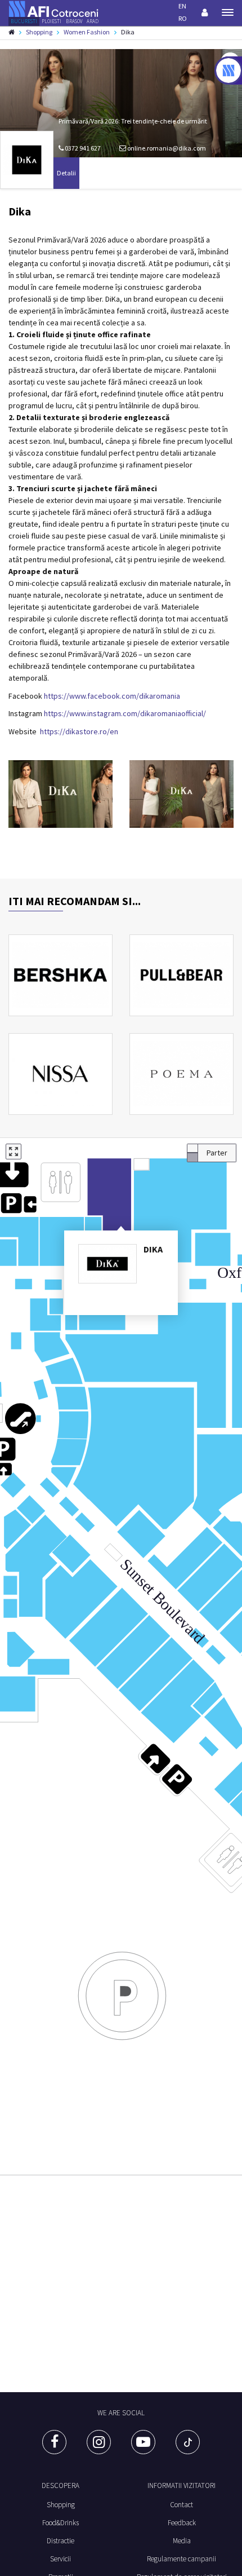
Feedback (182, 2523)
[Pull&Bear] (181, 975)
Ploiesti (51, 21)
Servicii (60, 2559)
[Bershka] (60, 975)
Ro (183, 18)
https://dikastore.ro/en (79, 731)
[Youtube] (143, 2442)
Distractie (60, 2541)
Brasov (74, 21)
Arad (93, 21)
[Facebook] (54, 2442)
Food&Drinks (60, 2523)
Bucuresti (24, 21)
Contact (181, 2505)
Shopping (61, 2505)
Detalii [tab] (66, 173)
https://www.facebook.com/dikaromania (112, 696)
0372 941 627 (82, 148)
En (182, 6)
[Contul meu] (205, 12)
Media (182, 2541)
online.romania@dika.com (167, 148)
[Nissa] (60, 1074)
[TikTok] (188, 2442)
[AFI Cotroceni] (53, 8)
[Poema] (181, 1074)
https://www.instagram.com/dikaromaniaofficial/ (125, 713)
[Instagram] (99, 2442)
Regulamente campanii (181, 2559)
